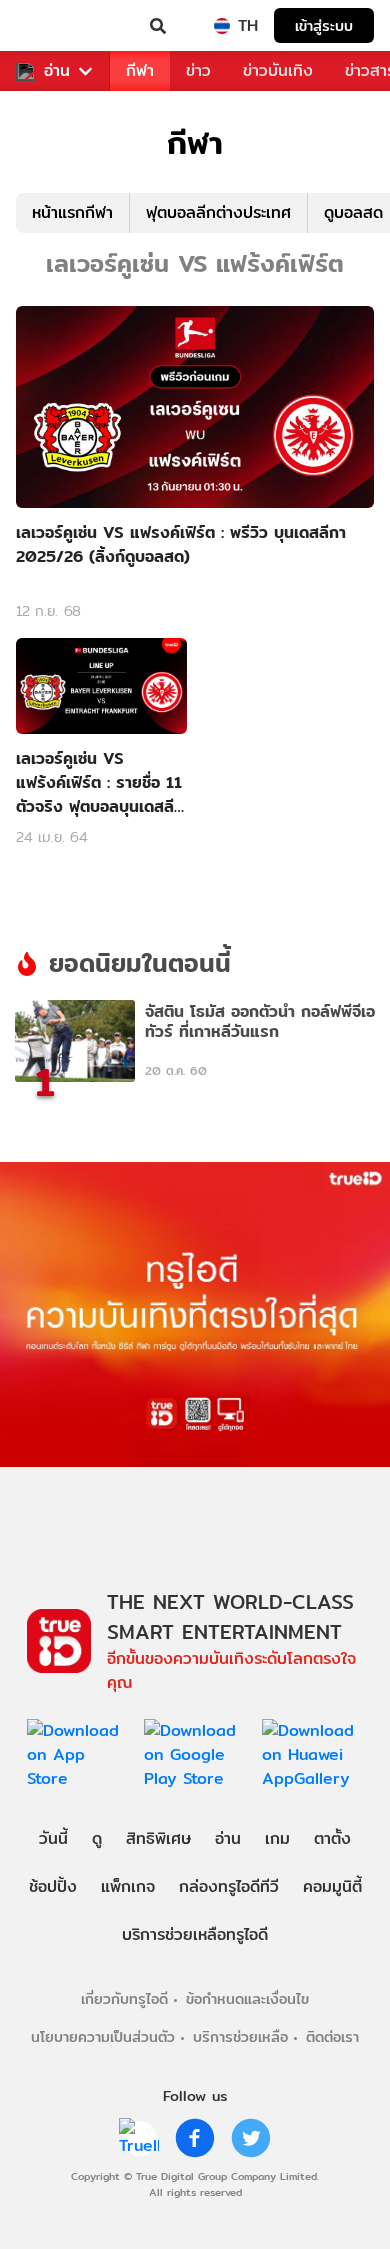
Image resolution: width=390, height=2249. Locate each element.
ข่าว (198, 70)
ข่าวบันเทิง (278, 70)
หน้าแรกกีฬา (72, 212)
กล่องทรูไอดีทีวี (229, 1886)
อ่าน (57, 71)
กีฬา (140, 70)
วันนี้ (53, 1838)
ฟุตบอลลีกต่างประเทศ (218, 212)
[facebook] (195, 2138)
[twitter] (251, 2138)
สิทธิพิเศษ (158, 1838)
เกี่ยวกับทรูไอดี (124, 1998)
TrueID (56, 26)
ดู (97, 1838)
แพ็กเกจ (128, 1886)
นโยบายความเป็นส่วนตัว (103, 2036)
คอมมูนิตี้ (332, 1886)
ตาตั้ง (332, 1838)
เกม (277, 1838)
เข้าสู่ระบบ (324, 25)
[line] (139, 2138)
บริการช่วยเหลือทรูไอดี (195, 1934)
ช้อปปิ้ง (53, 1886)
